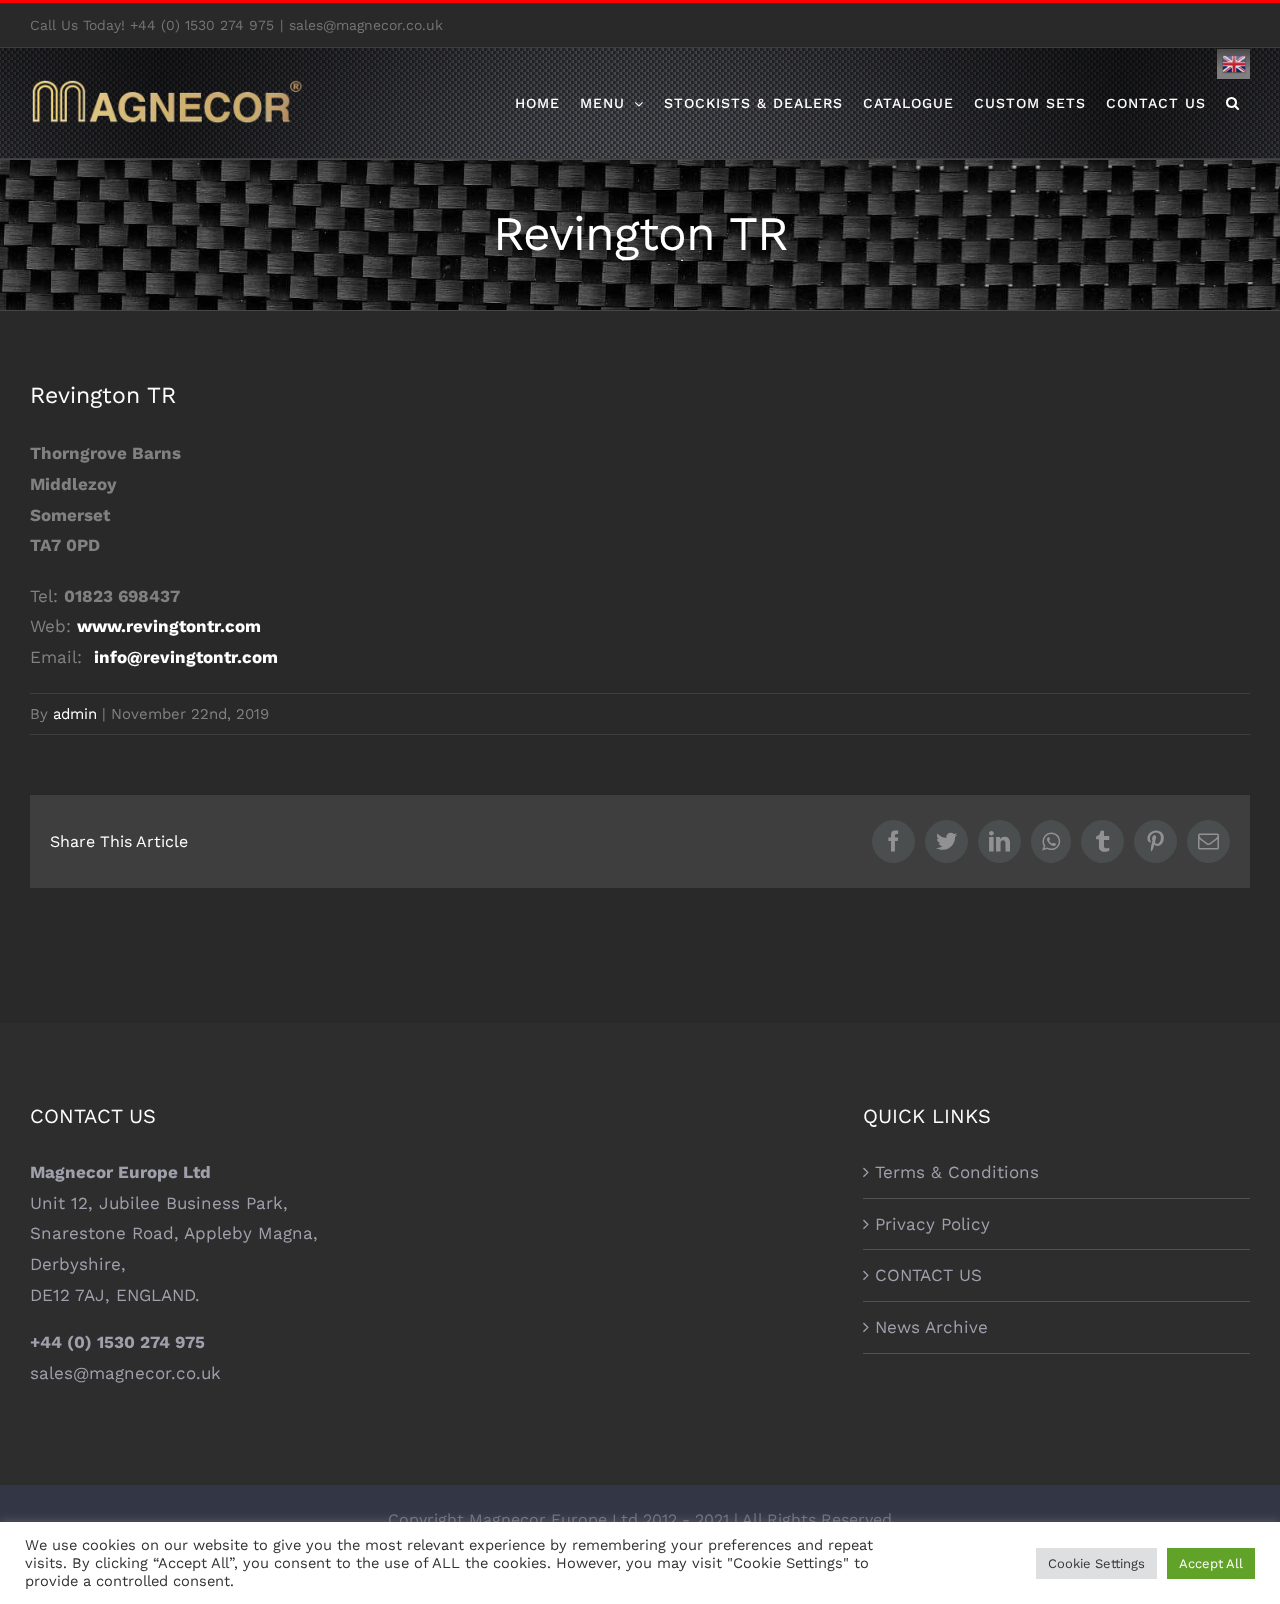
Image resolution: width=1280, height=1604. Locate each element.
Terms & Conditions (957, 1172)
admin (75, 714)
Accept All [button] (1211, 1563)
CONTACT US (928, 1275)
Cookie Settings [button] (1096, 1563)
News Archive (931, 1327)
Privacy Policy (932, 1224)
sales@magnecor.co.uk (366, 25)
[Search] (1233, 103)
